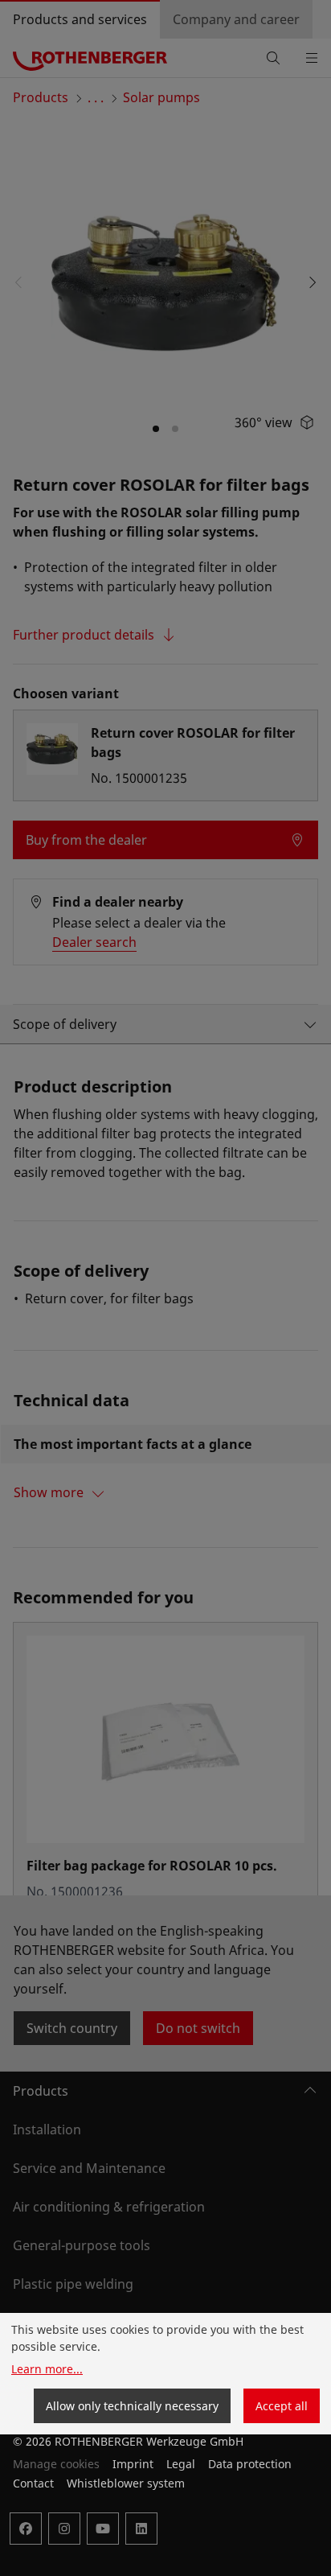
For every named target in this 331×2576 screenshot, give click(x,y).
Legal (181, 2464)
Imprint (133, 2464)
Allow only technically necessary (132, 2406)
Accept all (282, 2406)
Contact (33, 2483)
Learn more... (47, 2369)
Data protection (250, 2464)
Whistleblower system (126, 2483)
